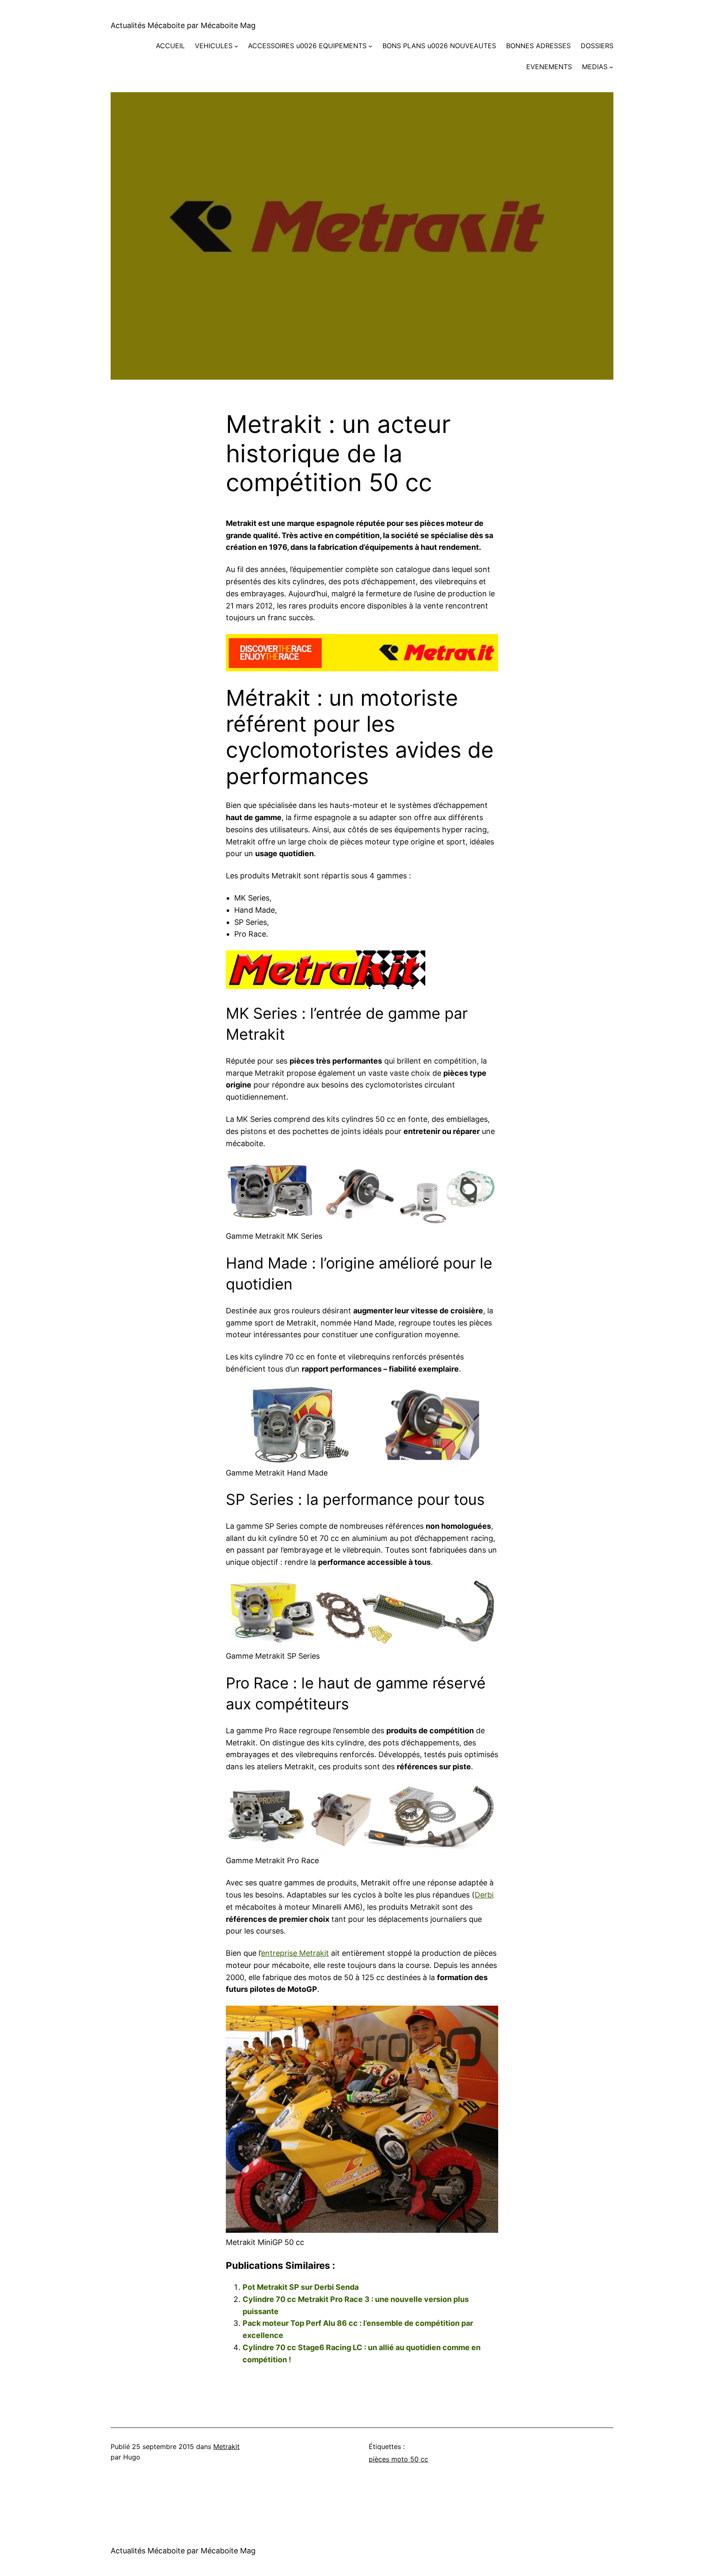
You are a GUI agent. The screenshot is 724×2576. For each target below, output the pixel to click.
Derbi (484, 1895)
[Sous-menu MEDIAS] (611, 67)
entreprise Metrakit (295, 1953)
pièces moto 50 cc (398, 2459)
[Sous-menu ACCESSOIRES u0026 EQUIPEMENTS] (370, 46)
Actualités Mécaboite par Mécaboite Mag (183, 25)
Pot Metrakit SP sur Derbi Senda (301, 2287)
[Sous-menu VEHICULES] (236, 46)
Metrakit (226, 2447)
